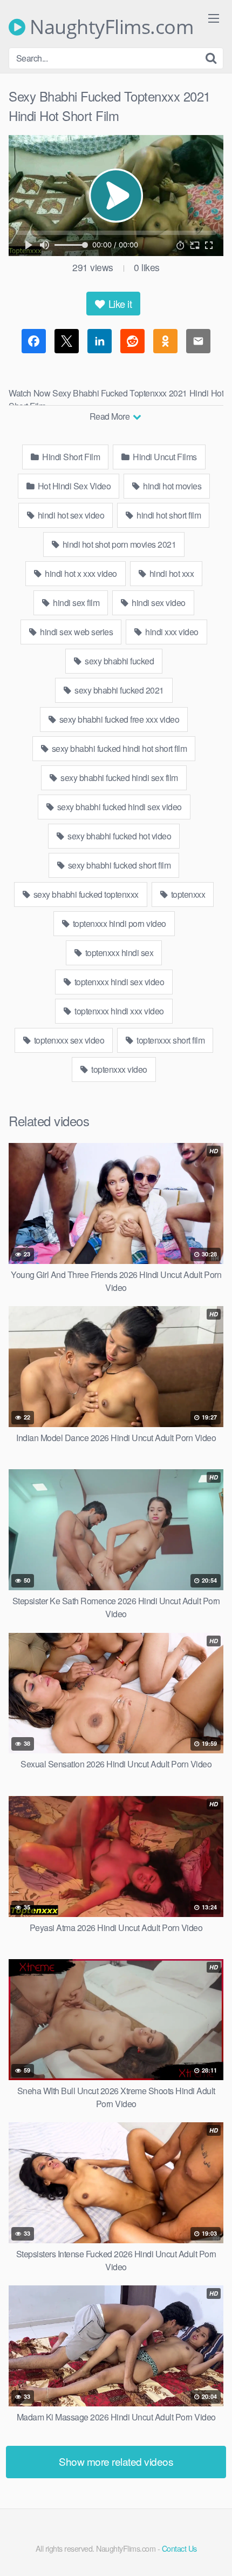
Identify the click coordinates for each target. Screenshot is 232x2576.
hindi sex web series (76, 632)
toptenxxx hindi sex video (118, 982)
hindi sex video (158, 603)
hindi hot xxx (170, 573)
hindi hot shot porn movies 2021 (118, 544)
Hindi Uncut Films (164, 457)
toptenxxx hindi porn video (118, 923)
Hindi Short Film (70, 457)
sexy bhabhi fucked (119, 661)
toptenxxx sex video (68, 1040)
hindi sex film (76, 603)
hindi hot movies (172, 486)
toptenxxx (187, 894)
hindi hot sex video (70, 515)
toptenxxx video (118, 1069)
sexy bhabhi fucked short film (118, 865)
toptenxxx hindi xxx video (118, 1011)
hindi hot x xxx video (80, 573)
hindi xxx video (171, 632)
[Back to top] (213, 2552)
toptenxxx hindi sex (118, 953)
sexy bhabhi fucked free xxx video (118, 719)
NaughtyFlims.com (109, 27)
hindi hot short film (168, 515)
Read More (111, 416)
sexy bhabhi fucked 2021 (118, 690)
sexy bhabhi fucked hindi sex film (118, 778)
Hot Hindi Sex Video (73, 486)
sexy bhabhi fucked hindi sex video (118, 807)
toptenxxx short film (170, 1040)
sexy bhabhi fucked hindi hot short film (118, 748)
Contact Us (179, 2548)
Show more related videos (116, 2461)
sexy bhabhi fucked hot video (119, 836)
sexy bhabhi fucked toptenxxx (85, 894)
